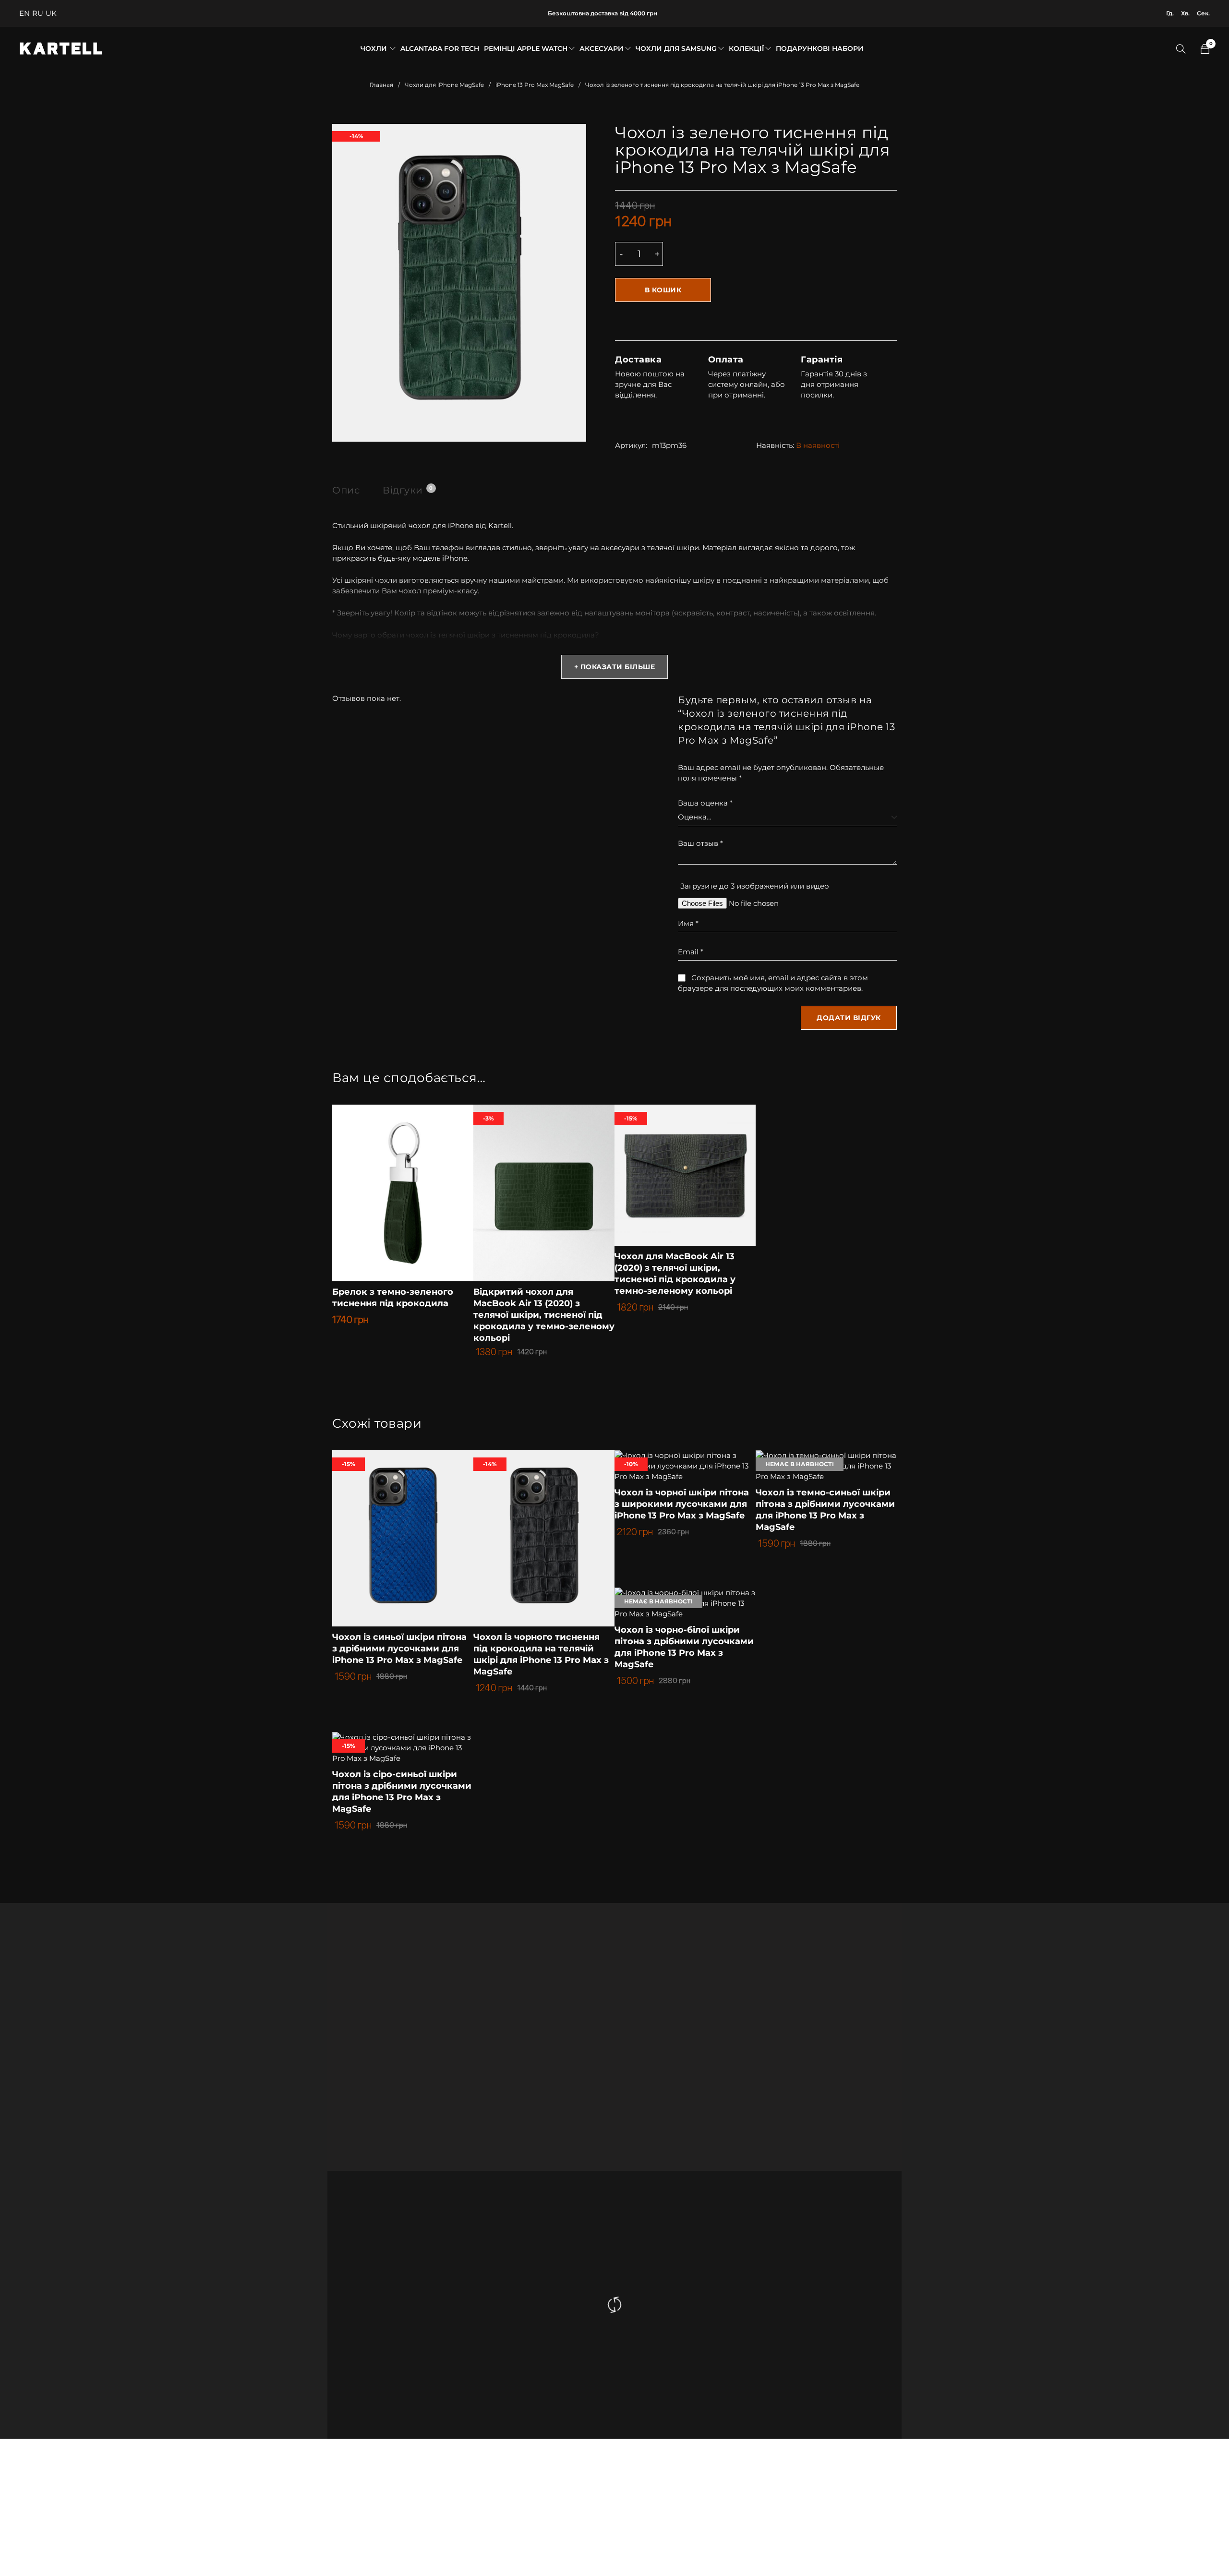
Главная (381, 85)
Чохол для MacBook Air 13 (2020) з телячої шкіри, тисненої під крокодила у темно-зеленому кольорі (675, 1274)
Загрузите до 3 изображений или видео (755, 886)
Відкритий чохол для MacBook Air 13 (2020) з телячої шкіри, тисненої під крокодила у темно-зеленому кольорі (544, 1315)
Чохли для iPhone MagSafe (444, 85)
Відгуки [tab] (408, 490)
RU (38, 13)
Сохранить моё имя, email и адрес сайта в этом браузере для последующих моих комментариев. (773, 983)
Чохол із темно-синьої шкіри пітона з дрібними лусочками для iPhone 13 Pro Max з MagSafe (825, 1510)
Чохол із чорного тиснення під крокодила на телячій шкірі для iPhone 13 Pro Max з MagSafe (541, 1654)
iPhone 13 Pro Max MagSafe (535, 85)
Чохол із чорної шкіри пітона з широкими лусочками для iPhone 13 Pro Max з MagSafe (682, 1504)
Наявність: (775, 445)
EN (24, 13)
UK (51, 13)
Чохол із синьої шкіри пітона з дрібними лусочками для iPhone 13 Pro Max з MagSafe (399, 1649)
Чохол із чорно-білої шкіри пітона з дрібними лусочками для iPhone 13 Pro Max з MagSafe (684, 1647)
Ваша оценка (705, 803)
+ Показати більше (615, 667)
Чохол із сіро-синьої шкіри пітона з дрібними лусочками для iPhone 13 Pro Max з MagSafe (402, 1792)
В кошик (663, 290)
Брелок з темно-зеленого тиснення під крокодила (393, 1298)
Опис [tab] (346, 490)
